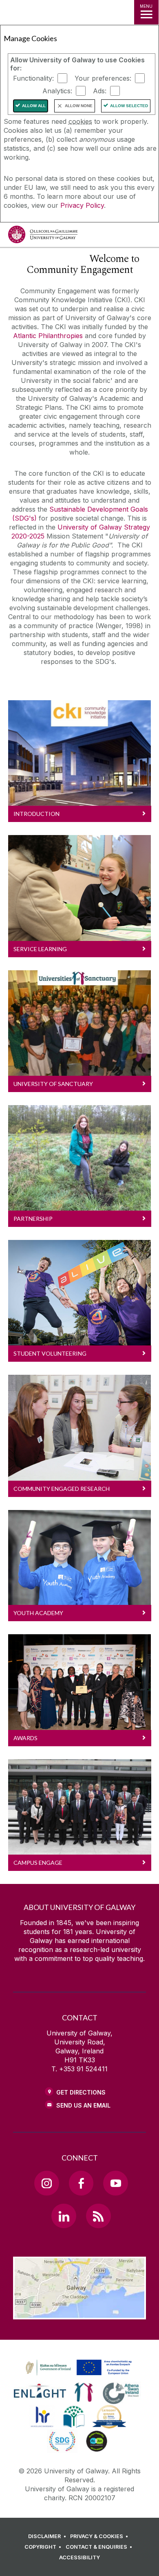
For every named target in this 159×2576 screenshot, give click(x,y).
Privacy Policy (82, 205)
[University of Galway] (43, 236)
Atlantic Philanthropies (48, 336)
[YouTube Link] (115, 2183)
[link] (77, 2368)
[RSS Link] (98, 2216)
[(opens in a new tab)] (79, 2376)
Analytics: (57, 91)
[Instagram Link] (46, 2183)
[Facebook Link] (81, 2183)
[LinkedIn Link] (64, 2216)
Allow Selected (129, 106)
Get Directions (81, 2092)
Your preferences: (103, 78)
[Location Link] (79, 2313)
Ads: (100, 91)
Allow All (34, 106)
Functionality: (33, 78)
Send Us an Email (83, 2105)
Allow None (79, 106)
